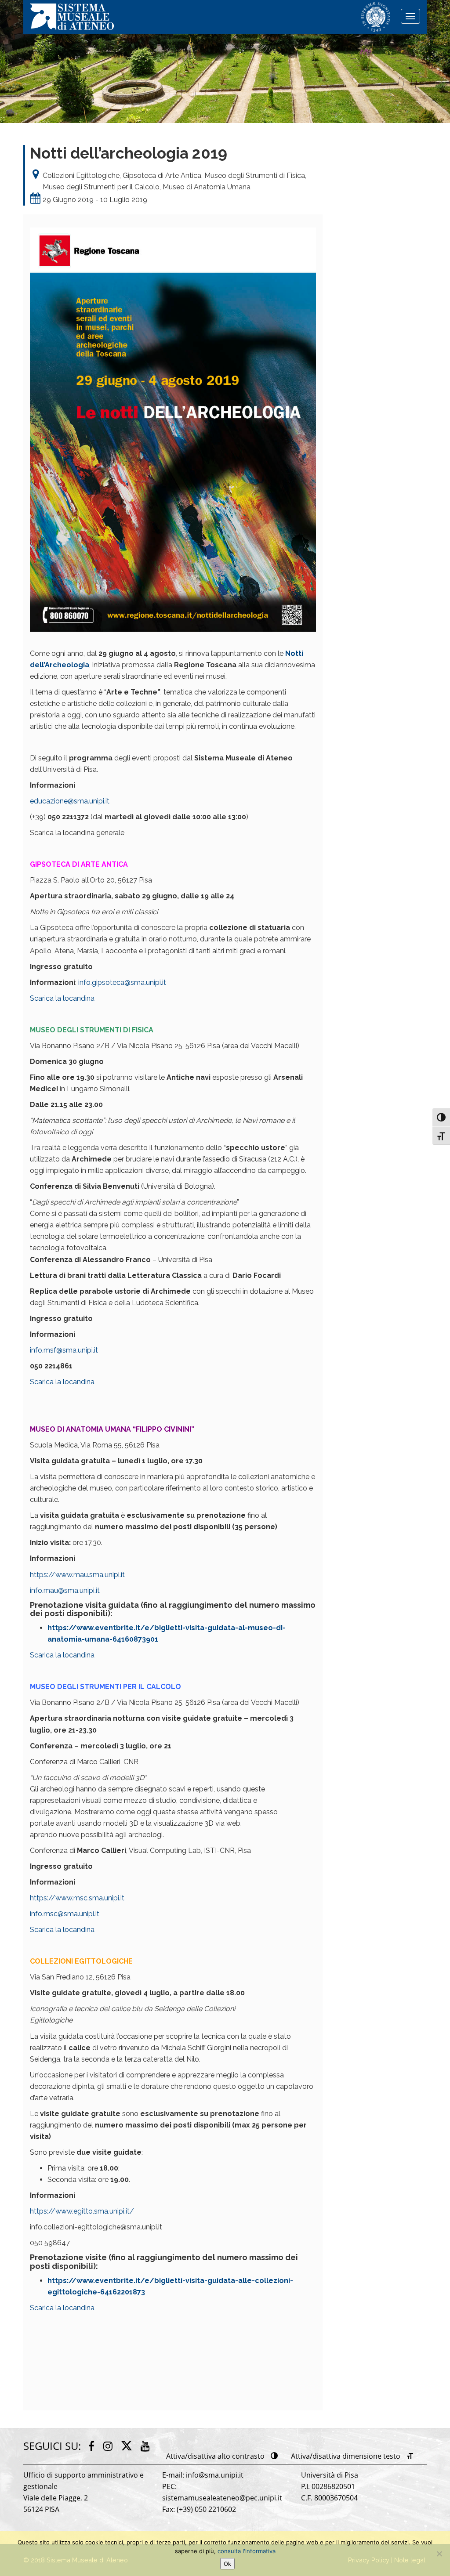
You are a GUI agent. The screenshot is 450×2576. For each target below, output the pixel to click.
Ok (227, 2564)
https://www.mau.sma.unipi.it (77, 1575)
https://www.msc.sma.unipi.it (77, 1898)
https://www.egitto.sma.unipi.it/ (82, 2211)
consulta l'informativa (247, 2551)
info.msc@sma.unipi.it (65, 1914)
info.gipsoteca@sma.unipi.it (122, 982)
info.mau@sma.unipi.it (65, 1590)
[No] (439, 2554)
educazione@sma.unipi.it (70, 801)
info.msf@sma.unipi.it (64, 1350)
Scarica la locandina (62, 998)
